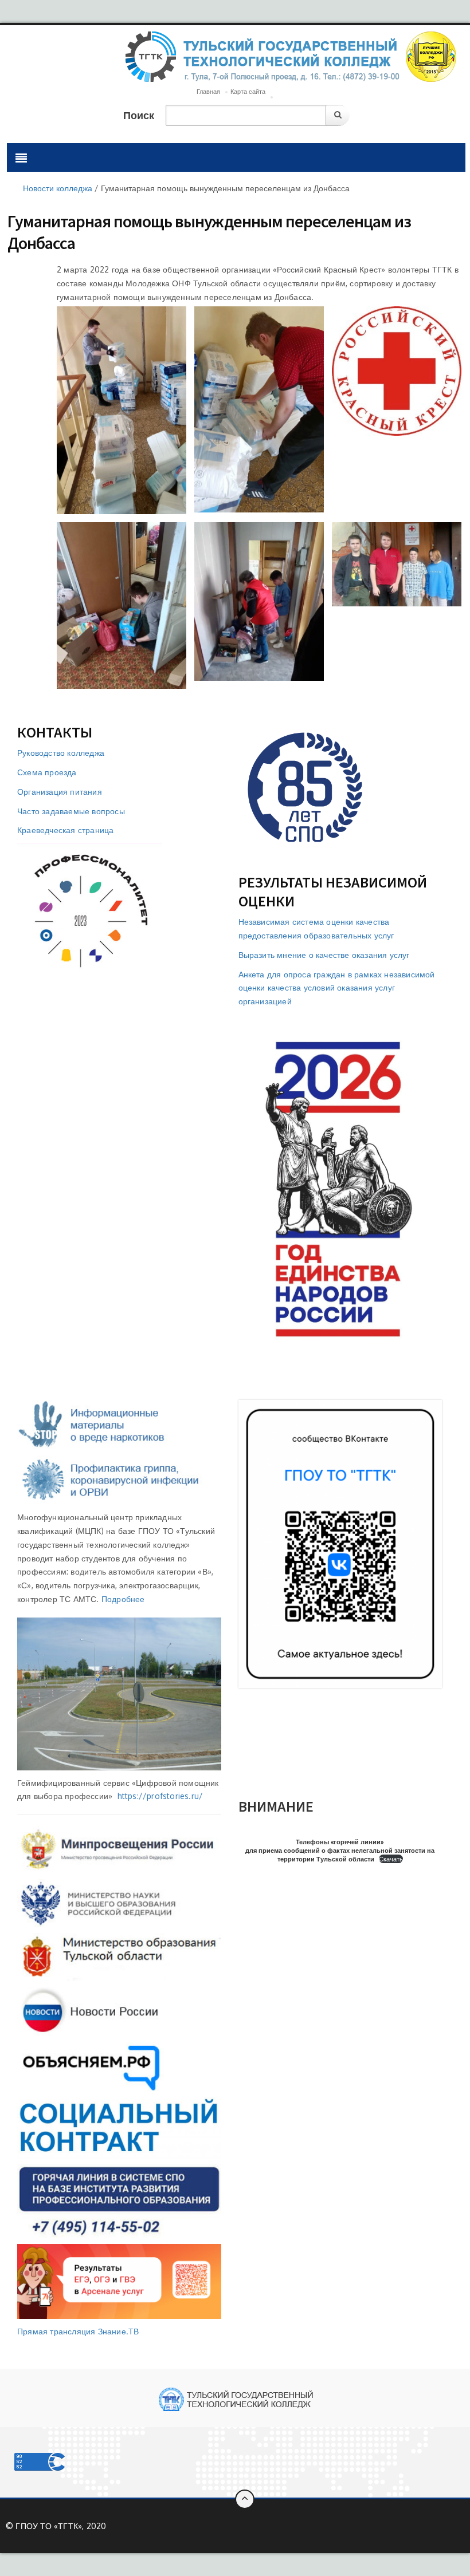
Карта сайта (248, 92)
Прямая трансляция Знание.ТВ (78, 2331)
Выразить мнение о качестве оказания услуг (324, 955)
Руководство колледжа (61, 753)
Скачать (391, 1859)
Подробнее (123, 1599)
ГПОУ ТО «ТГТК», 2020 (61, 2526)
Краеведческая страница (65, 830)
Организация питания (60, 792)
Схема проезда (47, 772)
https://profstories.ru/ (160, 1796)
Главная (208, 92)
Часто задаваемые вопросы (71, 811)
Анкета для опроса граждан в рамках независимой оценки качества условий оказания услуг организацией (337, 988)
